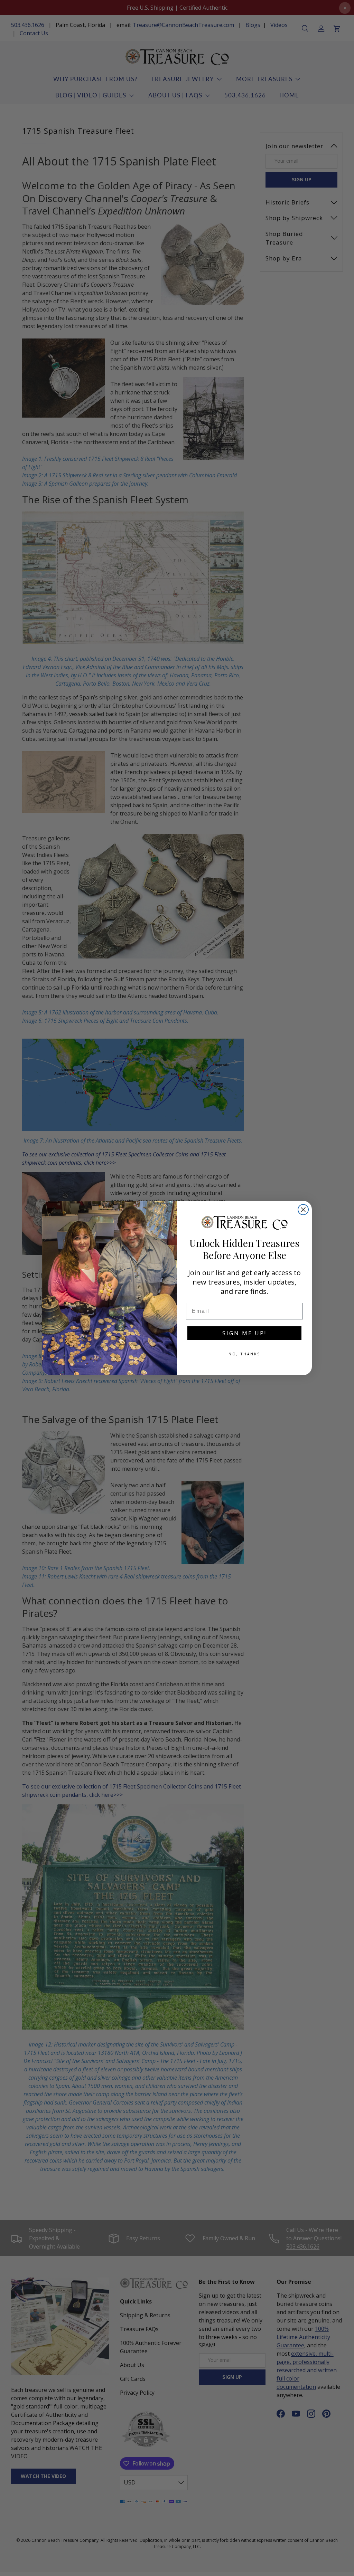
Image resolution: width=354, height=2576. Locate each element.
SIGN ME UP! (244, 1333)
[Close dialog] (303, 1210)
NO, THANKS (244, 1354)
